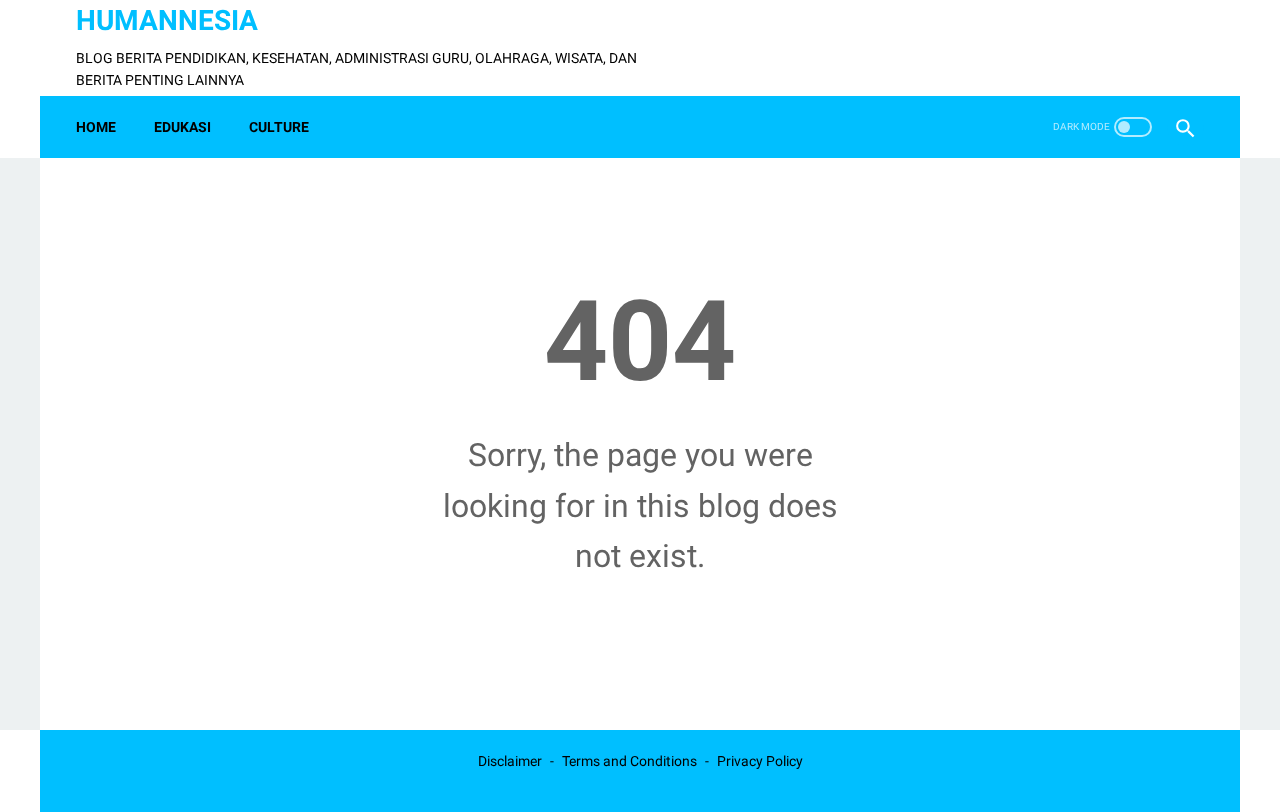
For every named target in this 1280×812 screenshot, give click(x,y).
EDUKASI (182, 127)
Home (96, 127)
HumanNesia (167, 20)
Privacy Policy (760, 761)
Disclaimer (510, 761)
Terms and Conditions (629, 761)
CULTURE (279, 127)
